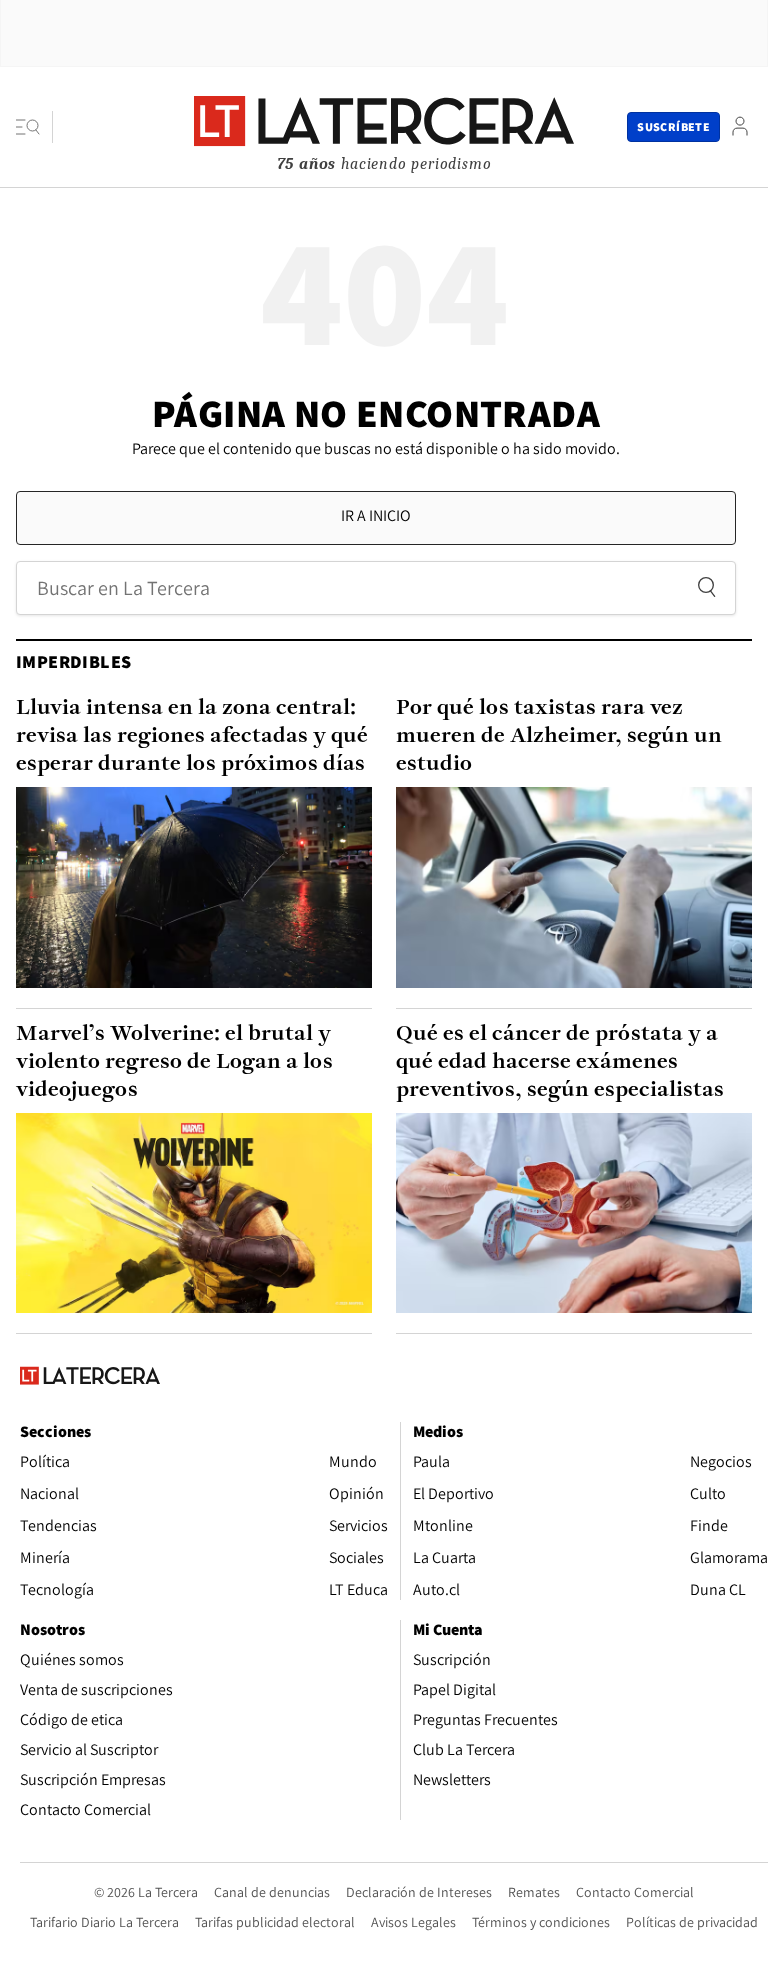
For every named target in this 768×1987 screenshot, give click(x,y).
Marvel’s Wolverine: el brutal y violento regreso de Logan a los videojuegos (174, 1062)
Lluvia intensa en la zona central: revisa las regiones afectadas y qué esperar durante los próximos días (192, 736)
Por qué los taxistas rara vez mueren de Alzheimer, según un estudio (559, 736)
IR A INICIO (376, 515)
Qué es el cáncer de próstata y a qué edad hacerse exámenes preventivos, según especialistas (560, 1062)
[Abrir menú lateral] (34, 127)
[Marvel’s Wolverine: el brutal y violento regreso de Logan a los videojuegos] (194, 1213)
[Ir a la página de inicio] (384, 126)
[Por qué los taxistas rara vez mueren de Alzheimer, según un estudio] (574, 887)
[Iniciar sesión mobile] (740, 126)
